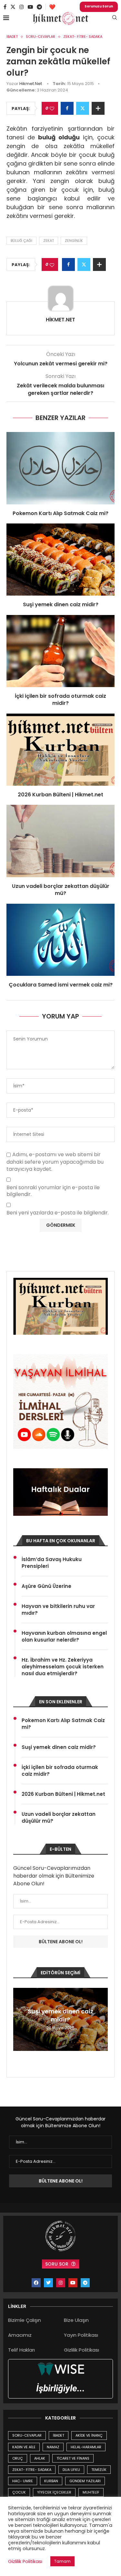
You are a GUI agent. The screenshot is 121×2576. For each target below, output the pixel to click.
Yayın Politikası (81, 2335)
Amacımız (20, 2335)
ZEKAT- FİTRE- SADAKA (32, 2470)
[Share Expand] (98, 108)
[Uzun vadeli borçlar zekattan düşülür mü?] (60, 841)
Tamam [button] (62, 2561)
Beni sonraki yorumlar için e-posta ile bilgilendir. (53, 1191)
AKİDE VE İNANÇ (89, 2435)
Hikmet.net (31, 84)
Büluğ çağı (21, 241)
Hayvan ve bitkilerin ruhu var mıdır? (58, 1610)
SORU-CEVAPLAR (27, 2435)
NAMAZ (53, 2447)
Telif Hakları (21, 2350)
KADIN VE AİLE (24, 2447)
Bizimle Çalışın (25, 2320)
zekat (49, 241)
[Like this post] (52, 108)
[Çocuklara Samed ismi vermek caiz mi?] (60, 940)
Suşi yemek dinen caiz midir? (61, 604)
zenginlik (74, 241)
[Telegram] (39, 7)
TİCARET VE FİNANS (73, 2458)
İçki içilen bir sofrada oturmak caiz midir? (60, 700)
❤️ (52, 7)
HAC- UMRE (23, 2481)
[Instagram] (22, 7)
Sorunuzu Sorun (99, 6)
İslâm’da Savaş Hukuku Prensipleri (52, 1563)
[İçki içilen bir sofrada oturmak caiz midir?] (60, 651)
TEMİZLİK (99, 2470)
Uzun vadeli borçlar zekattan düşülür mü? (61, 890)
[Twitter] (13, 7)
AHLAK (40, 2458)
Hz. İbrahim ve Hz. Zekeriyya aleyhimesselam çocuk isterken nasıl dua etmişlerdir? (63, 1667)
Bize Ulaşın (76, 2320)
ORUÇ (18, 2458)
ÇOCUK (19, 2492)
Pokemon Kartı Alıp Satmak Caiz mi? (60, 513)
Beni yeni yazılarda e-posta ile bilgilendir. (58, 1213)
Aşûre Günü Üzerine (46, 1586)
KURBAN (51, 2481)
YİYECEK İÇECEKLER (54, 2492)
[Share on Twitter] (83, 108)
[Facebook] (5, 7)
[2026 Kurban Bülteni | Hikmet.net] (60, 750)
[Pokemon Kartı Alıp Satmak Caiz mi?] (60, 468)
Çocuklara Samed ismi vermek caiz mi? (61, 985)
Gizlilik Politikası (81, 2350)
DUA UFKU (71, 2470)
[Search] (115, 19)
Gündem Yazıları (85, 2481)
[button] (19, 2019)
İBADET (59, 2435)
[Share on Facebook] (67, 108)
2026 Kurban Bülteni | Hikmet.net (60, 795)
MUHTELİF (91, 2492)
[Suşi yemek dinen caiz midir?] (60, 560)
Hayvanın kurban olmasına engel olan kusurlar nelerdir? (64, 1636)
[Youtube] (30, 7)
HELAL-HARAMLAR (86, 2447)
